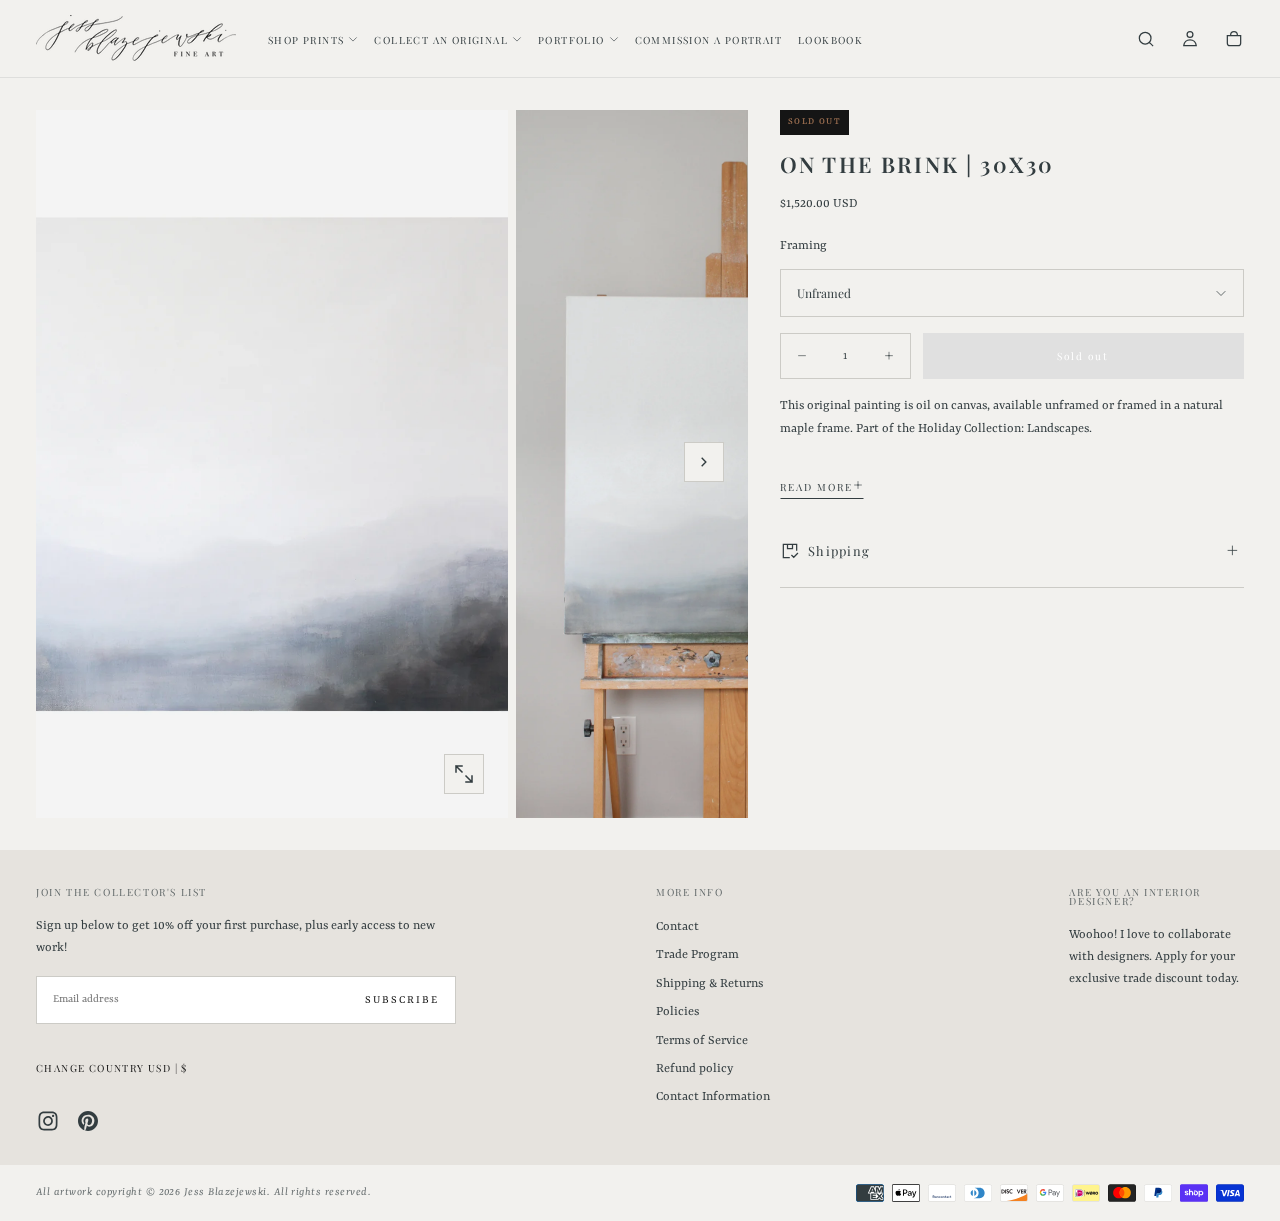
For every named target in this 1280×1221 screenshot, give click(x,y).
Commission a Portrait (708, 40)
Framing (803, 245)
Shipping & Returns (709, 984)
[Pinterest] (88, 1121)
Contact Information (713, 1097)
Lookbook (830, 40)
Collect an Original (441, 40)
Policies (677, 1012)
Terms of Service (702, 1041)
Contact (677, 927)
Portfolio (571, 40)
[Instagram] (48, 1121)
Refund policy (694, 1069)
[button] (1146, 40)
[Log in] (1190, 40)
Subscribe (402, 1000)
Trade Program (697, 955)
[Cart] (1234, 40)
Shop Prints (306, 40)
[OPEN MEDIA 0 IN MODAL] (464, 774)
